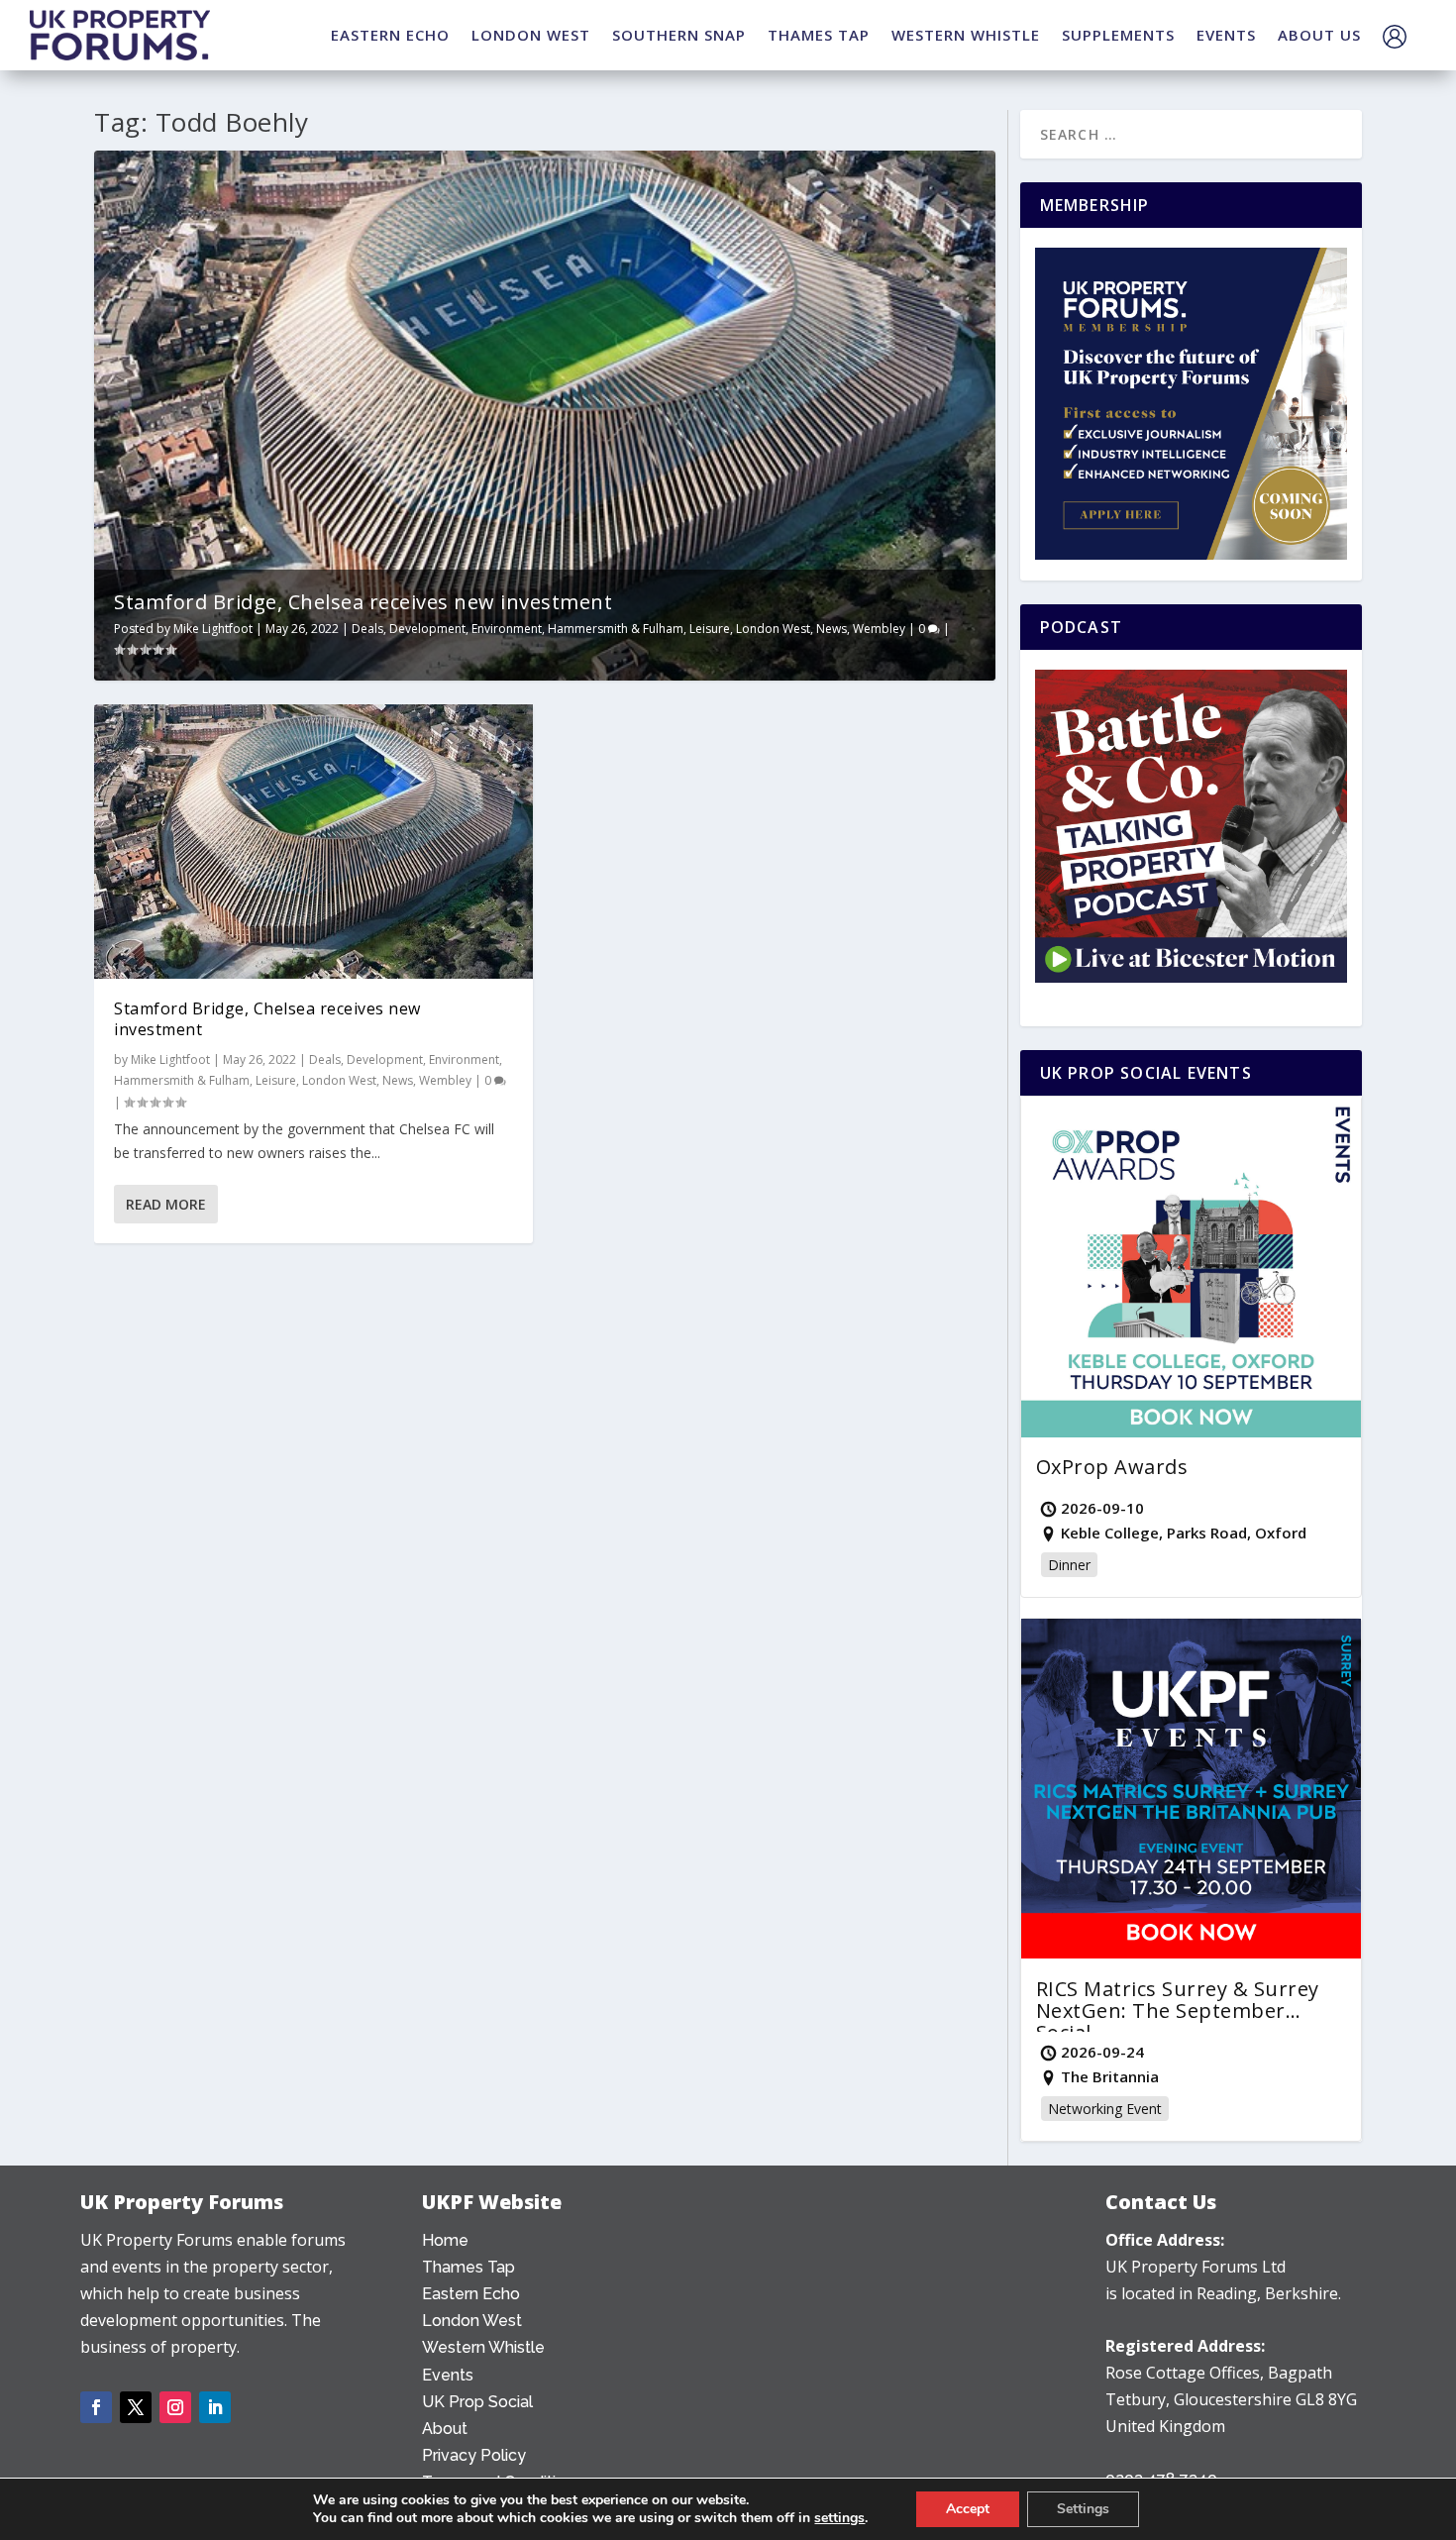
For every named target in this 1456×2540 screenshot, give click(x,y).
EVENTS (1226, 35)
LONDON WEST (531, 35)
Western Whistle (483, 2347)
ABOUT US (1319, 35)
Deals (367, 629)
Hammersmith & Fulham (616, 629)
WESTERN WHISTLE (966, 35)
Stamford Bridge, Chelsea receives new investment (363, 602)
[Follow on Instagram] (175, 2407)
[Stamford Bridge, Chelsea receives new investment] (313, 842)
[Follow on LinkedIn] (215, 2407)
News (832, 629)
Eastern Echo (471, 2294)
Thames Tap (468, 2267)
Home (445, 2240)
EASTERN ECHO (390, 35)
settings (839, 2518)
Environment (507, 629)
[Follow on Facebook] (96, 2407)
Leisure (710, 629)
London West (773, 629)
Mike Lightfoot (213, 629)
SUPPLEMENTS (1118, 35)
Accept (968, 2509)
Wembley (879, 629)
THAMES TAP (819, 35)
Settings (1083, 2509)
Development (427, 629)
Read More (166, 1204)
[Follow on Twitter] (136, 2407)
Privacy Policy (474, 2455)
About (445, 2429)
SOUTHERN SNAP (679, 35)
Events (448, 2375)
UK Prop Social (477, 2402)
